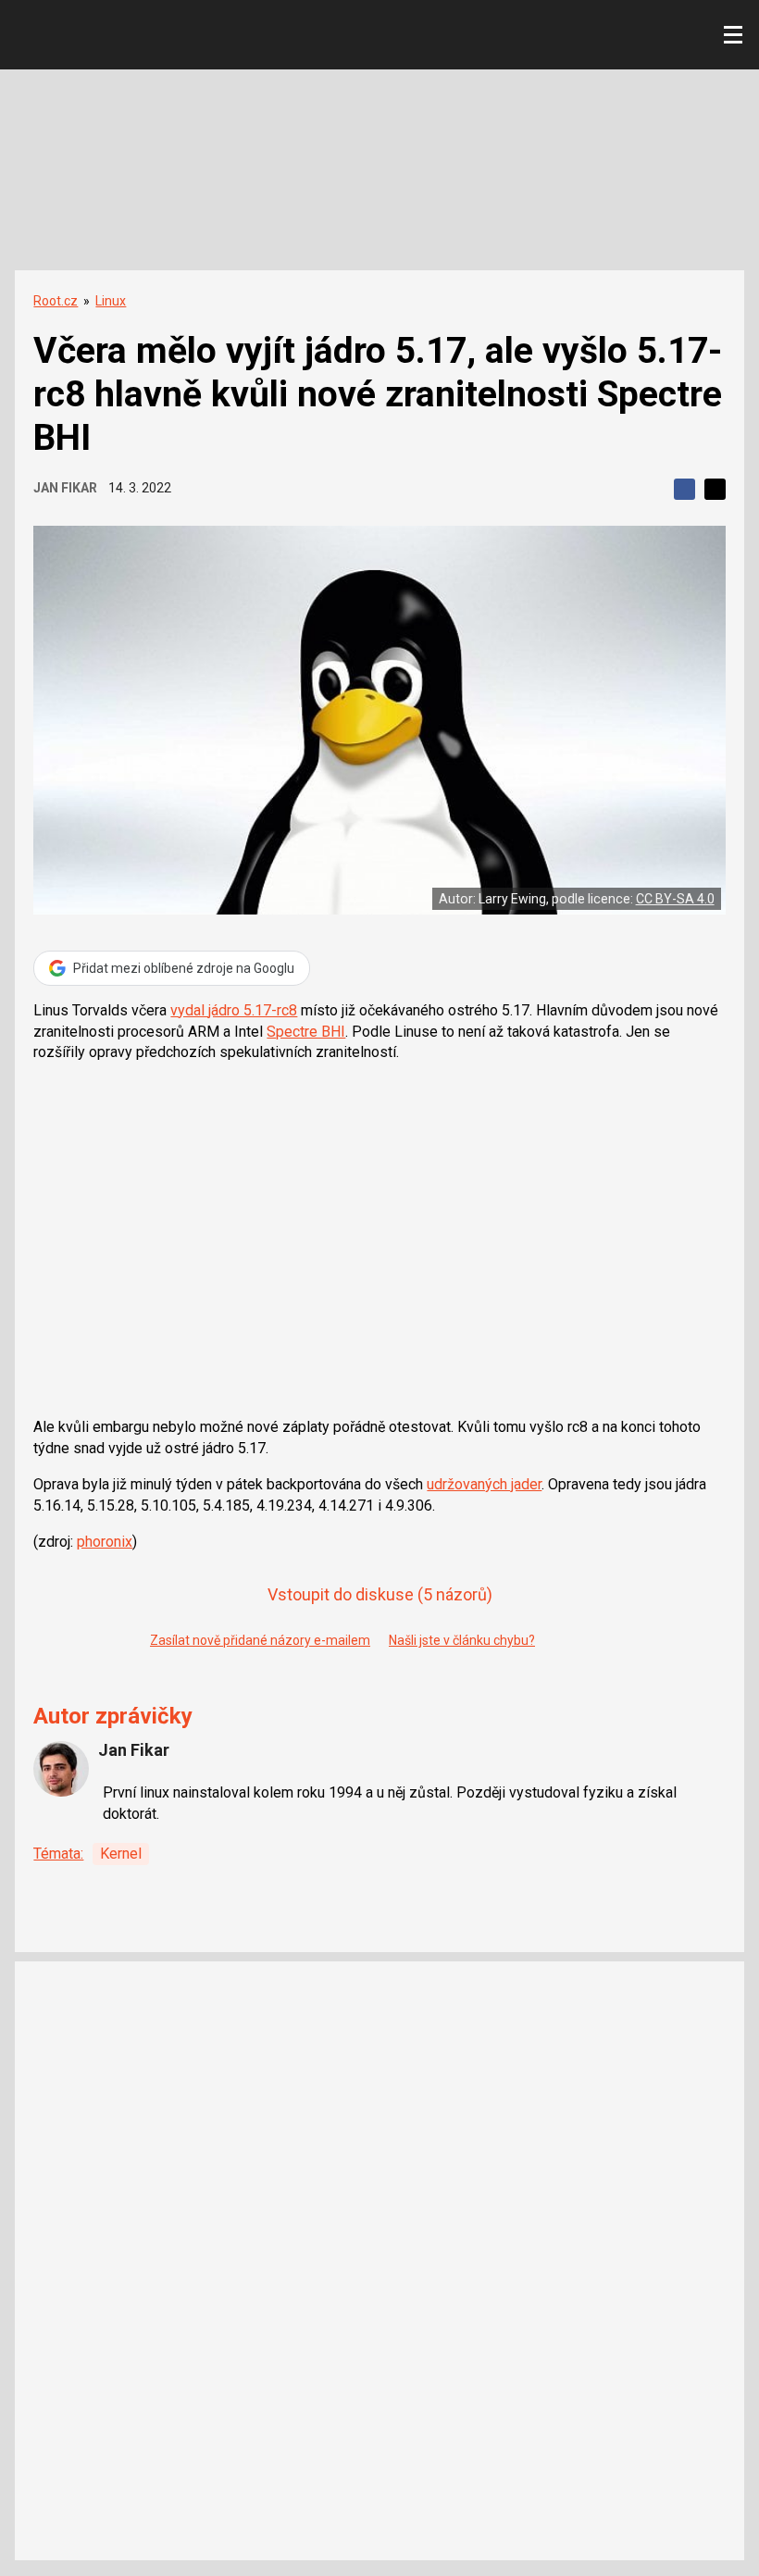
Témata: (58, 1854)
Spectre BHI (306, 1032)
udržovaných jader (484, 1484)
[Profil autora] (61, 1769)
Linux (111, 301)
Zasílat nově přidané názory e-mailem (260, 1640)
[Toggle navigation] (733, 35)
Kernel (121, 1854)
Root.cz (56, 301)
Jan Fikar (65, 488)
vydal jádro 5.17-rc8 (234, 1010)
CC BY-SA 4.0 (675, 899)
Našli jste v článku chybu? (462, 1640)
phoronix (105, 1542)
